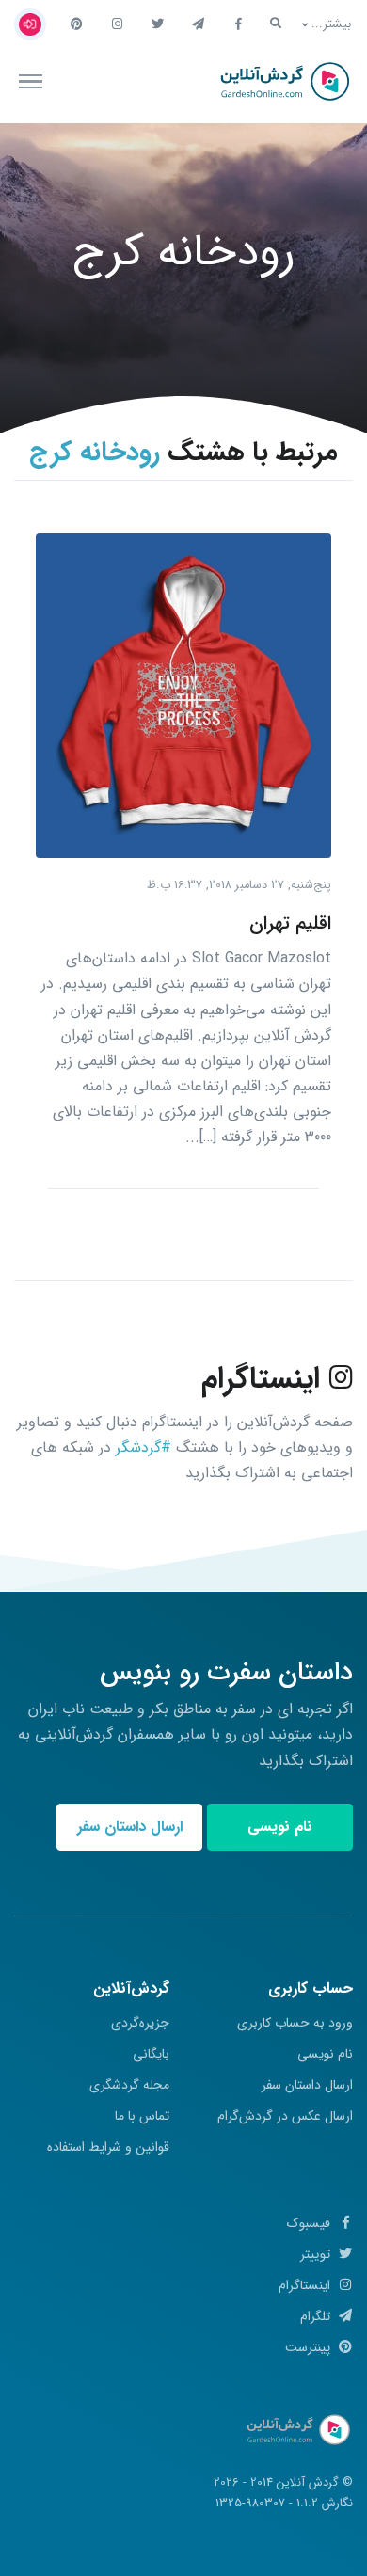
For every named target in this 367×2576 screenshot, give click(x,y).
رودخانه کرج (184, 253)
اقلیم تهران (290, 923)
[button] (276, 24)
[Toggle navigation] (31, 82)
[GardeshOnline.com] (282, 81)
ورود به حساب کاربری (295, 2023)
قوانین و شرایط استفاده (108, 2147)
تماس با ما (142, 2116)
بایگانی (151, 2054)
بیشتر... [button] (331, 24)
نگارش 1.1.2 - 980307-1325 (284, 2504)
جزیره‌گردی (140, 2023)
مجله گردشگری (129, 2085)
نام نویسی (280, 1827)
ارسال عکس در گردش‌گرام (285, 2116)
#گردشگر (144, 1447)
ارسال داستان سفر (130, 1827)
